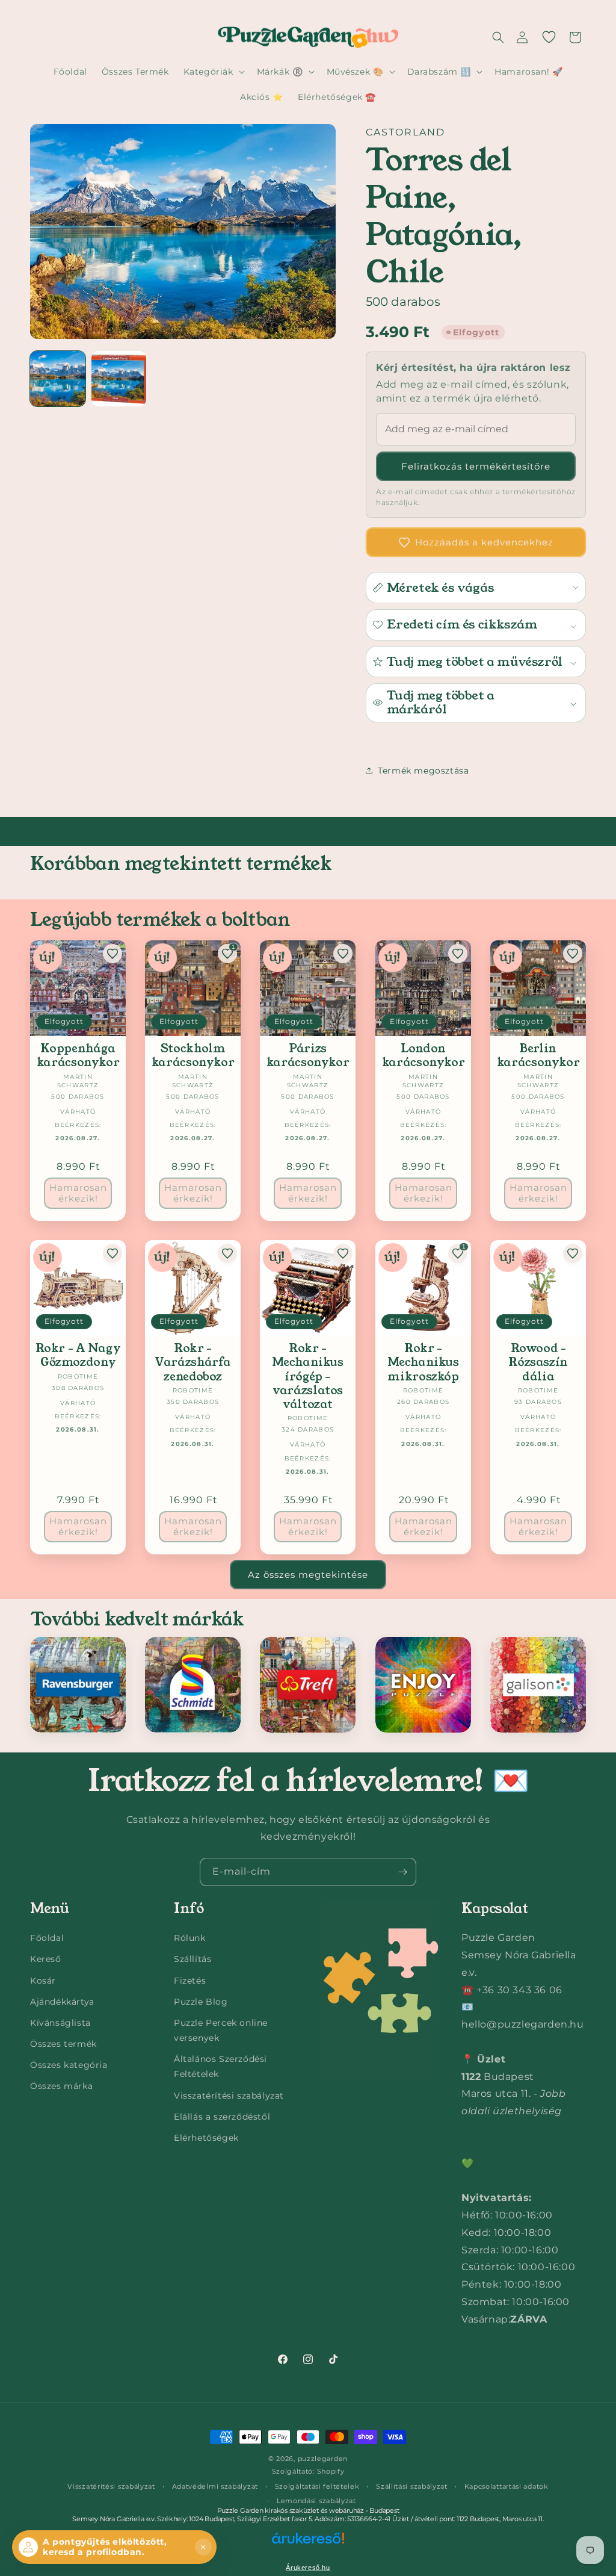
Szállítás (192, 1959)
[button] (498, 37)
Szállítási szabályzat (412, 2486)
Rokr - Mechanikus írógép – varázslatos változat (308, 1376)
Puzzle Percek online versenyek (221, 2030)
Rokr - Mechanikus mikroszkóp (423, 1362)
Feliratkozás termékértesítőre (476, 466)
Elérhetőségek (206, 2138)
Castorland (405, 132)
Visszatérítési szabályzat (229, 2096)
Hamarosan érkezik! (78, 1193)
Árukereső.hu (308, 2568)
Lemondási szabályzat (316, 2501)
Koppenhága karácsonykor (78, 1056)
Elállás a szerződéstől (222, 2117)
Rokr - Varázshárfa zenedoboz (193, 1362)
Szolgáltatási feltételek (317, 2486)
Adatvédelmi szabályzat (215, 2486)
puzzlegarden (323, 2459)
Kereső (46, 1959)
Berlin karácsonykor (538, 1056)
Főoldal (47, 1938)
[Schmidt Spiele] (193, 1685)
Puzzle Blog (201, 2002)
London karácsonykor (423, 1056)
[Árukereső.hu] (308, 2546)
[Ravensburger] (78, 1685)
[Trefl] (308, 1685)
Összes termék (63, 2044)
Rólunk (190, 1938)
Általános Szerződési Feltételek (220, 2066)
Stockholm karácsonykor (193, 1056)
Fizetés (190, 1981)
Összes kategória (69, 2065)
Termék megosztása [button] (423, 771)
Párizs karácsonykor (308, 1056)
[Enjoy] (423, 1685)
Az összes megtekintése (308, 1575)
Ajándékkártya (62, 2002)
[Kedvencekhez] (112, 954)
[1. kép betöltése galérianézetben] (58, 379)
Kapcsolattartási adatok (507, 2486)
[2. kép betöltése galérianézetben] (119, 379)
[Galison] (538, 1685)
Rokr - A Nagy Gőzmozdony (78, 1355)
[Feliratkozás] (402, 1872)
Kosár (43, 1981)
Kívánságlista (60, 2023)
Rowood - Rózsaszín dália (538, 1362)
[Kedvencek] (549, 37)
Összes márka (61, 2086)
